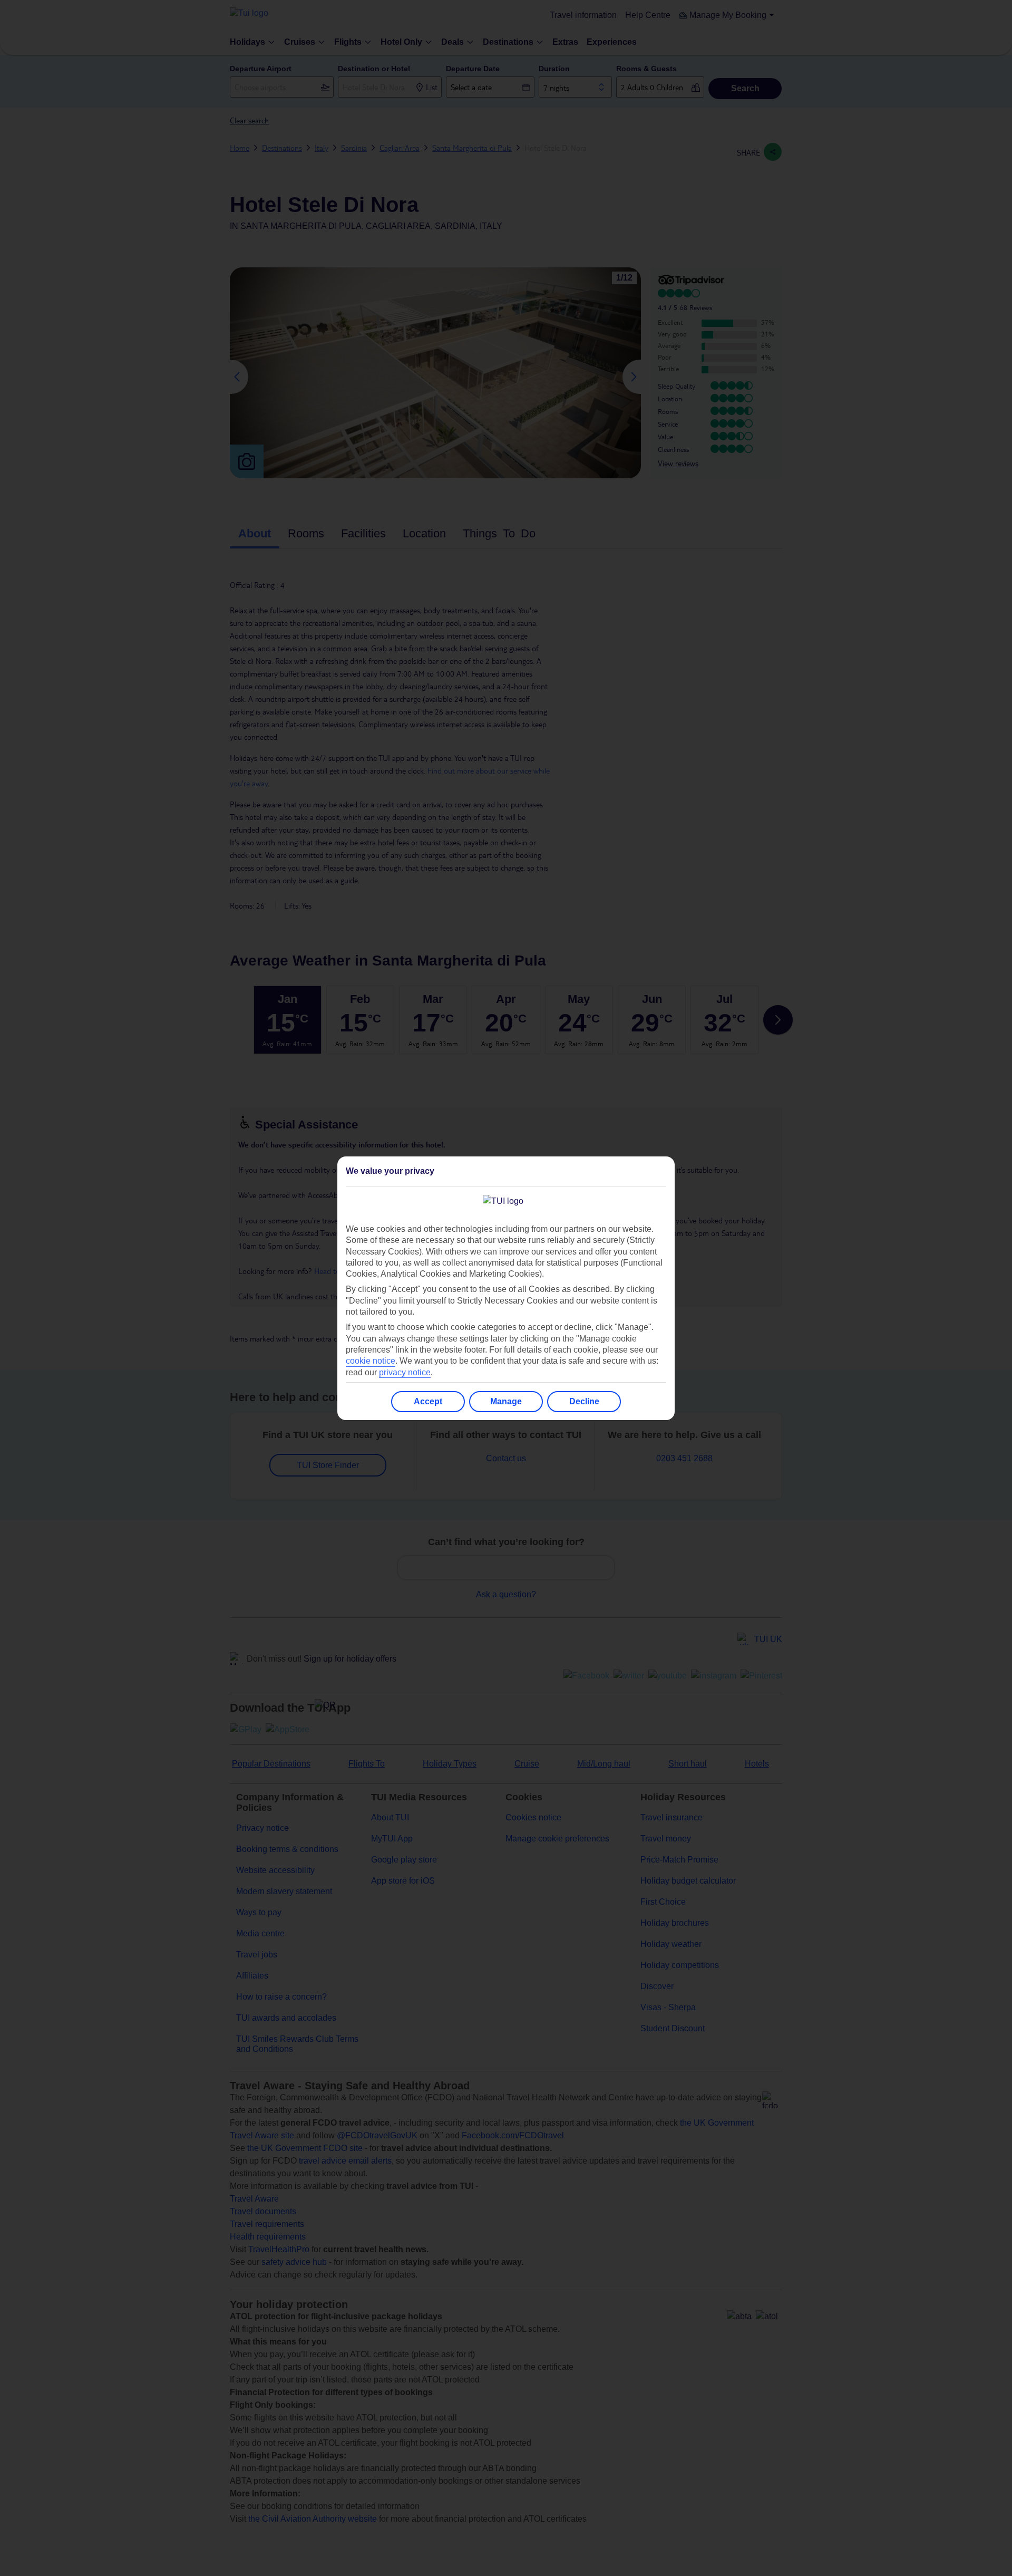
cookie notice (371, 1361)
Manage (506, 1401)
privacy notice (405, 1372)
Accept (428, 1401)
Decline (584, 1401)
